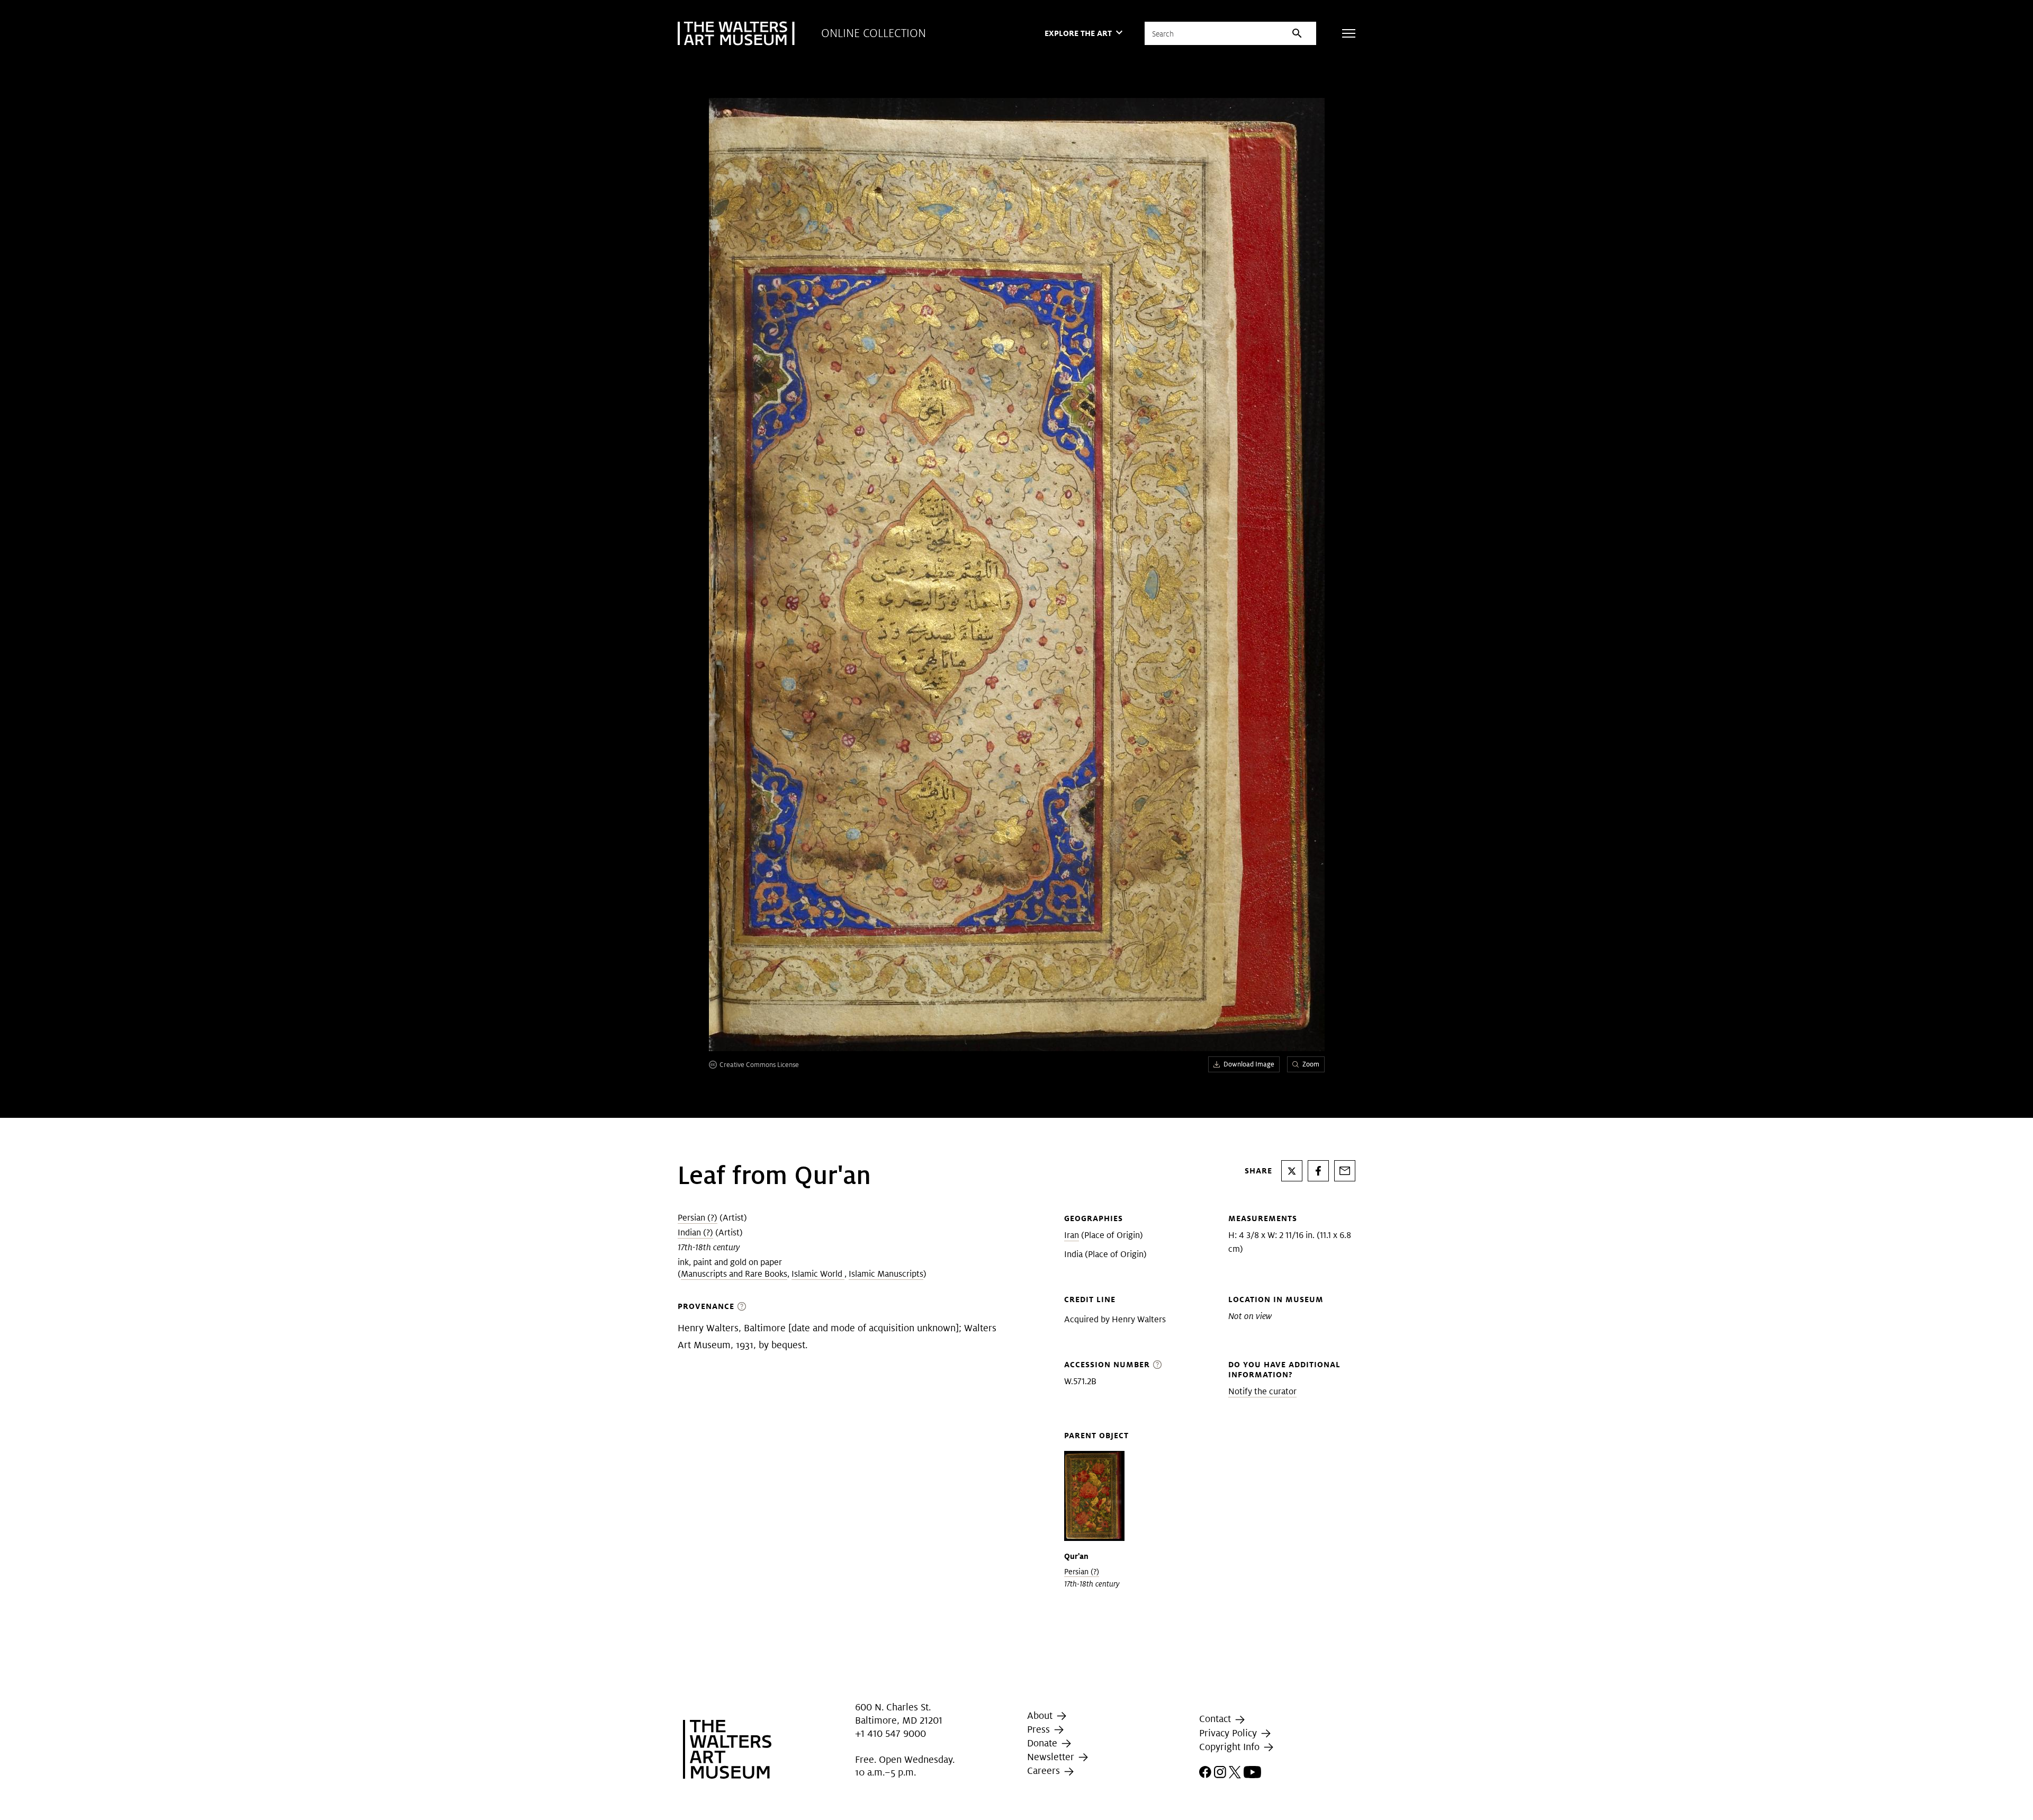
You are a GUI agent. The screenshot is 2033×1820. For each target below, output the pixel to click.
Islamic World (818, 1274)
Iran (1072, 1235)
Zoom (1311, 1064)
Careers (1045, 1770)
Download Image (1249, 1064)
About (1041, 1715)
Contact (1216, 1719)
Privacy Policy (1229, 1733)
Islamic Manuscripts (886, 1274)
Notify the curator (1262, 1391)
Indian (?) (695, 1232)
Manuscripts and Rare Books (734, 1274)
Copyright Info (1231, 1747)
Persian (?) (698, 1218)
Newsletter (1052, 1757)
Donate (1044, 1743)
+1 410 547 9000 (890, 1734)
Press (1040, 1729)
